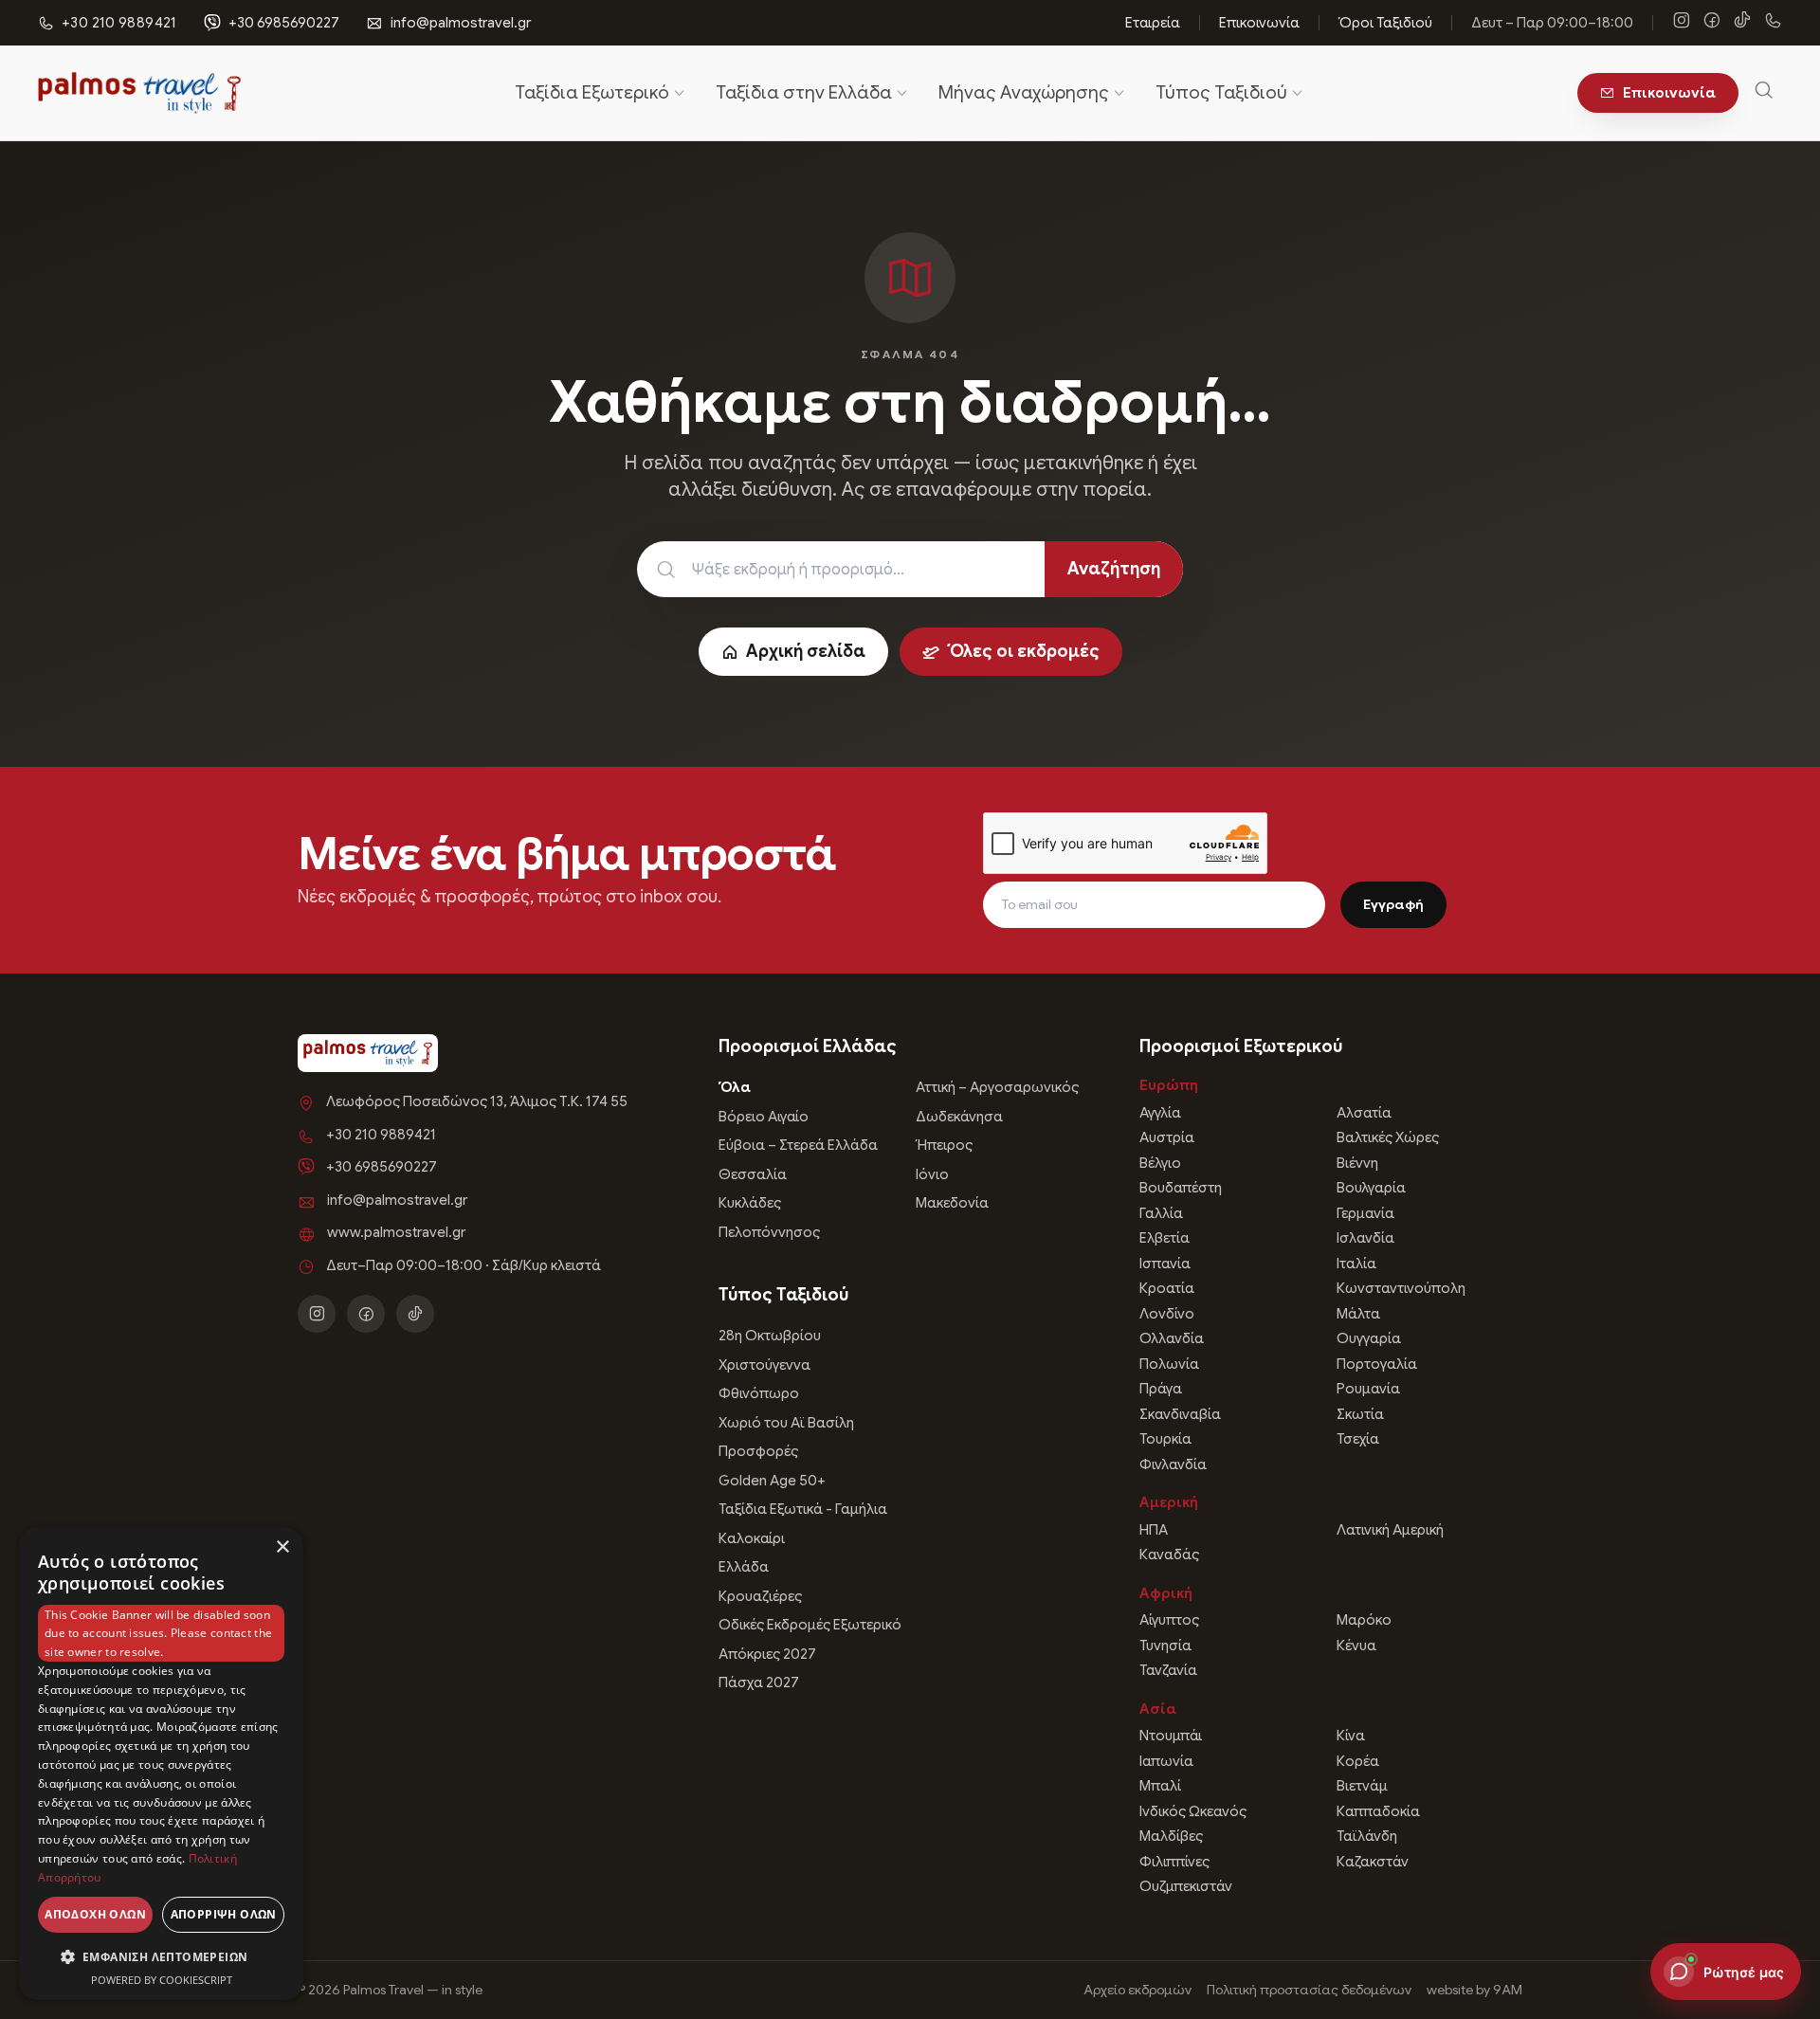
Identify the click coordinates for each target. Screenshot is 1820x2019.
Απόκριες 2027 (767, 1654)
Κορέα (1358, 1761)
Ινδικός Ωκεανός (1193, 1811)
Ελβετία (1165, 1238)
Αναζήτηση (1114, 569)
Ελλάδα (744, 1567)
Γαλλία (1161, 1213)
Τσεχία (1358, 1439)
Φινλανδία (1173, 1464)
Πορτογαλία (1377, 1364)
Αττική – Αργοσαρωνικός (997, 1087)
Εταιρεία (1153, 23)
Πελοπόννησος (769, 1232)
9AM (1508, 1990)
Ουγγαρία (1369, 1338)
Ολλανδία (1172, 1338)
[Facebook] (1712, 23)
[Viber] (1773, 23)
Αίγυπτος (1169, 1620)
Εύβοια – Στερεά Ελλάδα (798, 1145)
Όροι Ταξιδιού (1385, 23)
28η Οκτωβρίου (770, 1336)
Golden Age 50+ (772, 1481)
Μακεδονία (952, 1203)
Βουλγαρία (1371, 1188)
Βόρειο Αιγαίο (764, 1117)
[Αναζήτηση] (1764, 93)
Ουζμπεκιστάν (1186, 1886)
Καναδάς (1169, 1555)
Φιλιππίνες (1174, 1862)
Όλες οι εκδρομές (1023, 651)
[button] (161, 1956)
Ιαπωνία (1166, 1761)
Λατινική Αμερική (1390, 1530)
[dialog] (161, 1764)
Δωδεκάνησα (959, 1117)
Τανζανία (1168, 1670)
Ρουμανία (1368, 1389)
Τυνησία (1165, 1646)
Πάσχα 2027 (759, 1682)
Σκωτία (1360, 1414)
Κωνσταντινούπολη (1401, 1288)
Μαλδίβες (1171, 1836)
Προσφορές (758, 1451)
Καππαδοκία (1378, 1811)
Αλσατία (1364, 1113)
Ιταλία (1356, 1264)
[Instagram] (1682, 23)
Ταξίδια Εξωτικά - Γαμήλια (803, 1509)
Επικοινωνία (1259, 23)
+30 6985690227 (284, 23)
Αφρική (1166, 1593)
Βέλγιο (1160, 1163)
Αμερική (1169, 1502)
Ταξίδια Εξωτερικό (592, 92)
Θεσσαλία (753, 1174)
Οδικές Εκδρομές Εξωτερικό (810, 1625)
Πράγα (1161, 1389)
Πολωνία (1169, 1364)
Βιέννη (1357, 1163)
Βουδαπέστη (1181, 1188)
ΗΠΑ (1154, 1530)
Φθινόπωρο (759, 1393)
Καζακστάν (1373, 1862)
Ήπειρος (944, 1145)
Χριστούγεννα (764, 1365)
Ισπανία (1165, 1264)
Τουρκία (1165, 1439)
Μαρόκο (1364, 1620)
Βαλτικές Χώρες (1388, 1137)
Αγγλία (1160, 1113)
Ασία (1158, 1709)
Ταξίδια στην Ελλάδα (804, 92)
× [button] (282, 1547)
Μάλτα (1358, 1314)
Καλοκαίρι (752, 1538)
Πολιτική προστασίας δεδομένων (1309, 1990)
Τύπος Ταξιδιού (1221, 92)
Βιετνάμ (1362, 1786)
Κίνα (1351, 1736)
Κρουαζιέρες (760, 1596)
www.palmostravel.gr (396, 1232)
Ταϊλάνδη (1367, 1836)
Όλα (735, 1087)
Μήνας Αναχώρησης (1024, 92)
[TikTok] (1742, 23)
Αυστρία (1167, 1137)
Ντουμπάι (1171, 1736)
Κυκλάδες (750, 1203)
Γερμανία (1365, 1213)
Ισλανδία (1365, 1238)
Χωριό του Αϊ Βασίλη (786, 1423)
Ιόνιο (932, 1174)
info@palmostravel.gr (461, 23)
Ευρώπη (1169, 1085)
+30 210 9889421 (381, 1135)
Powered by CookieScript (162, 1980)
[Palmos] (139, 93)
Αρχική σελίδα (806, 651)
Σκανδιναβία (1180, 1414)
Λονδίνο (1167, 1314)
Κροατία (1167, 1288)
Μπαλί (1160, 1786)
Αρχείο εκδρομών (1137, 1990)
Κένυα (1356, 1646)
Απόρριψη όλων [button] (224, 1914)
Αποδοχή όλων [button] (95, 1914)
